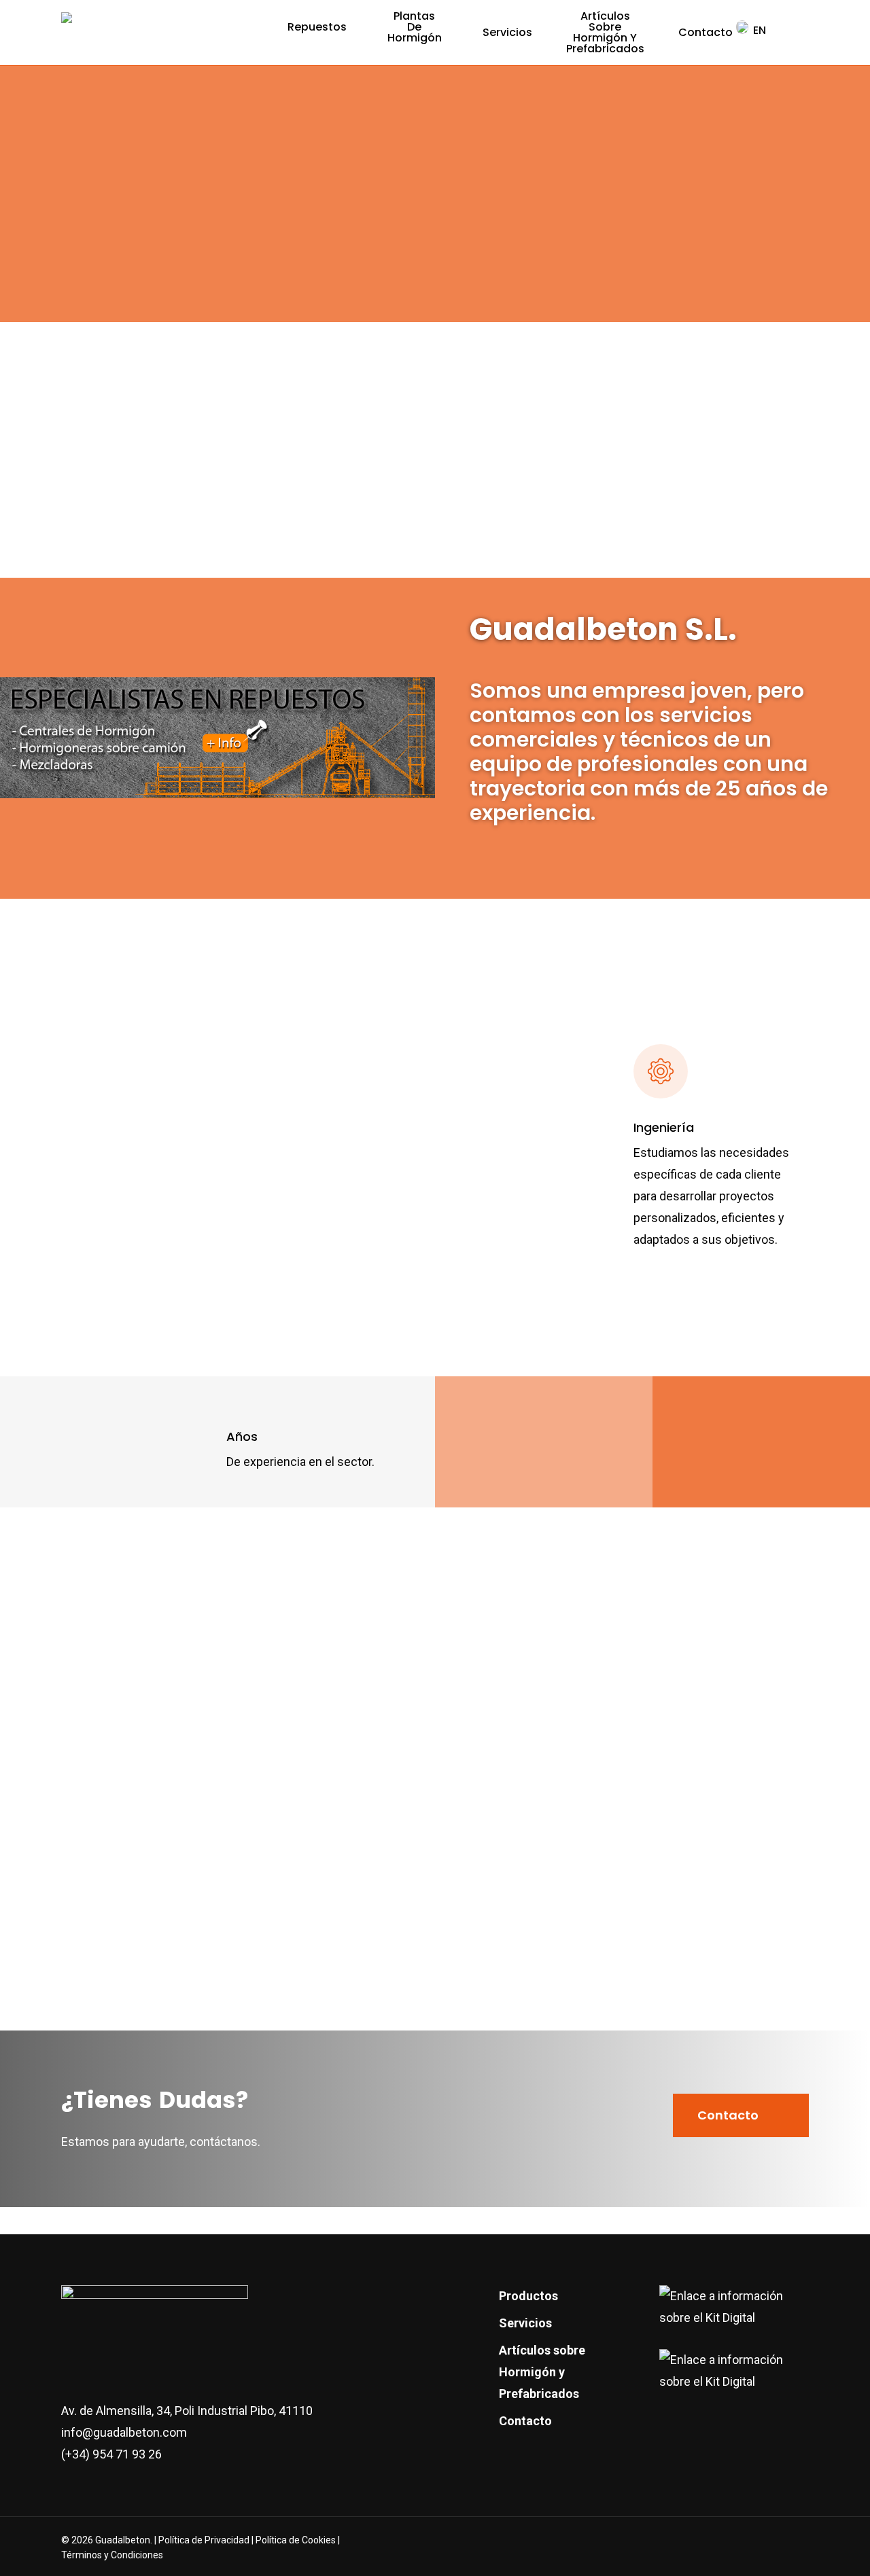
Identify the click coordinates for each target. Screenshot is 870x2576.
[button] (741, 2115)
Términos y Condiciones (112, 2555)
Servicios (525, 2323)
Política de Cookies (296, 2540)
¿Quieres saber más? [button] (114, 1349)
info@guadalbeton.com (124, 2432)
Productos (528, 2296)
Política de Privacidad (205, 2540)
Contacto (525, 2421)
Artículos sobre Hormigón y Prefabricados (542, 2372)
